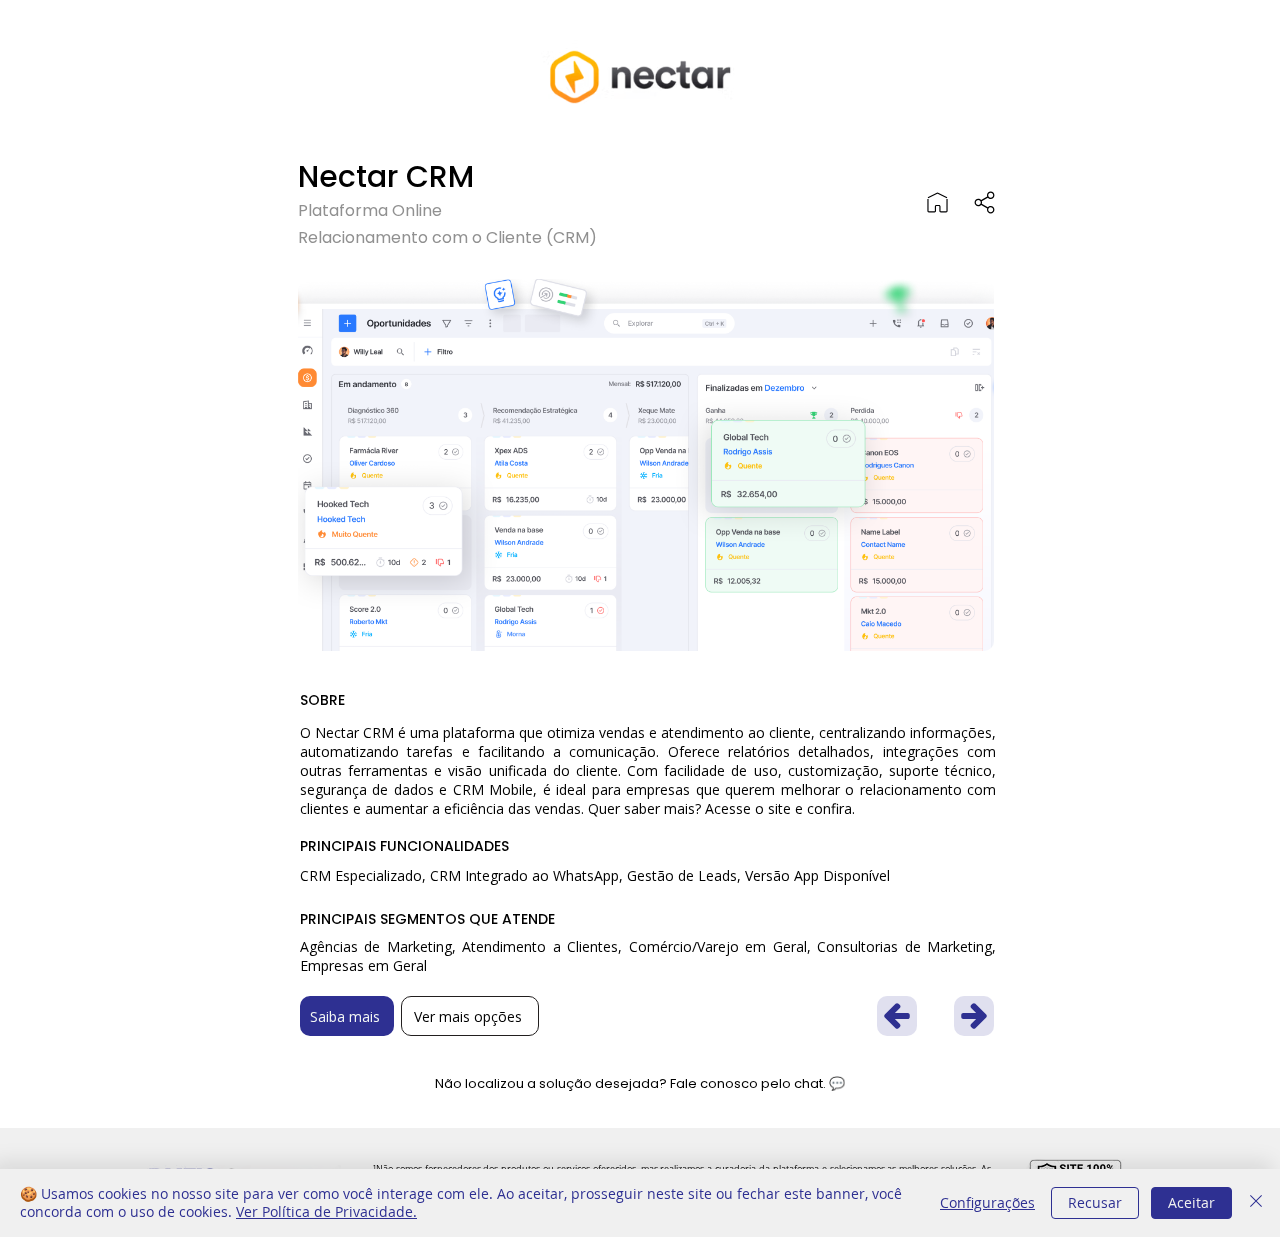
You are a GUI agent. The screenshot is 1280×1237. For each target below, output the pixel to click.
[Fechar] (1256, 1203)
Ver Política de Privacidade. (326, 1211)
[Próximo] (897, 1016)
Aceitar (1191, 1202)
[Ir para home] (937, 202)
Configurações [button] (987, 1202)
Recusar (1095, 1202)
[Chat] (984, 202)
